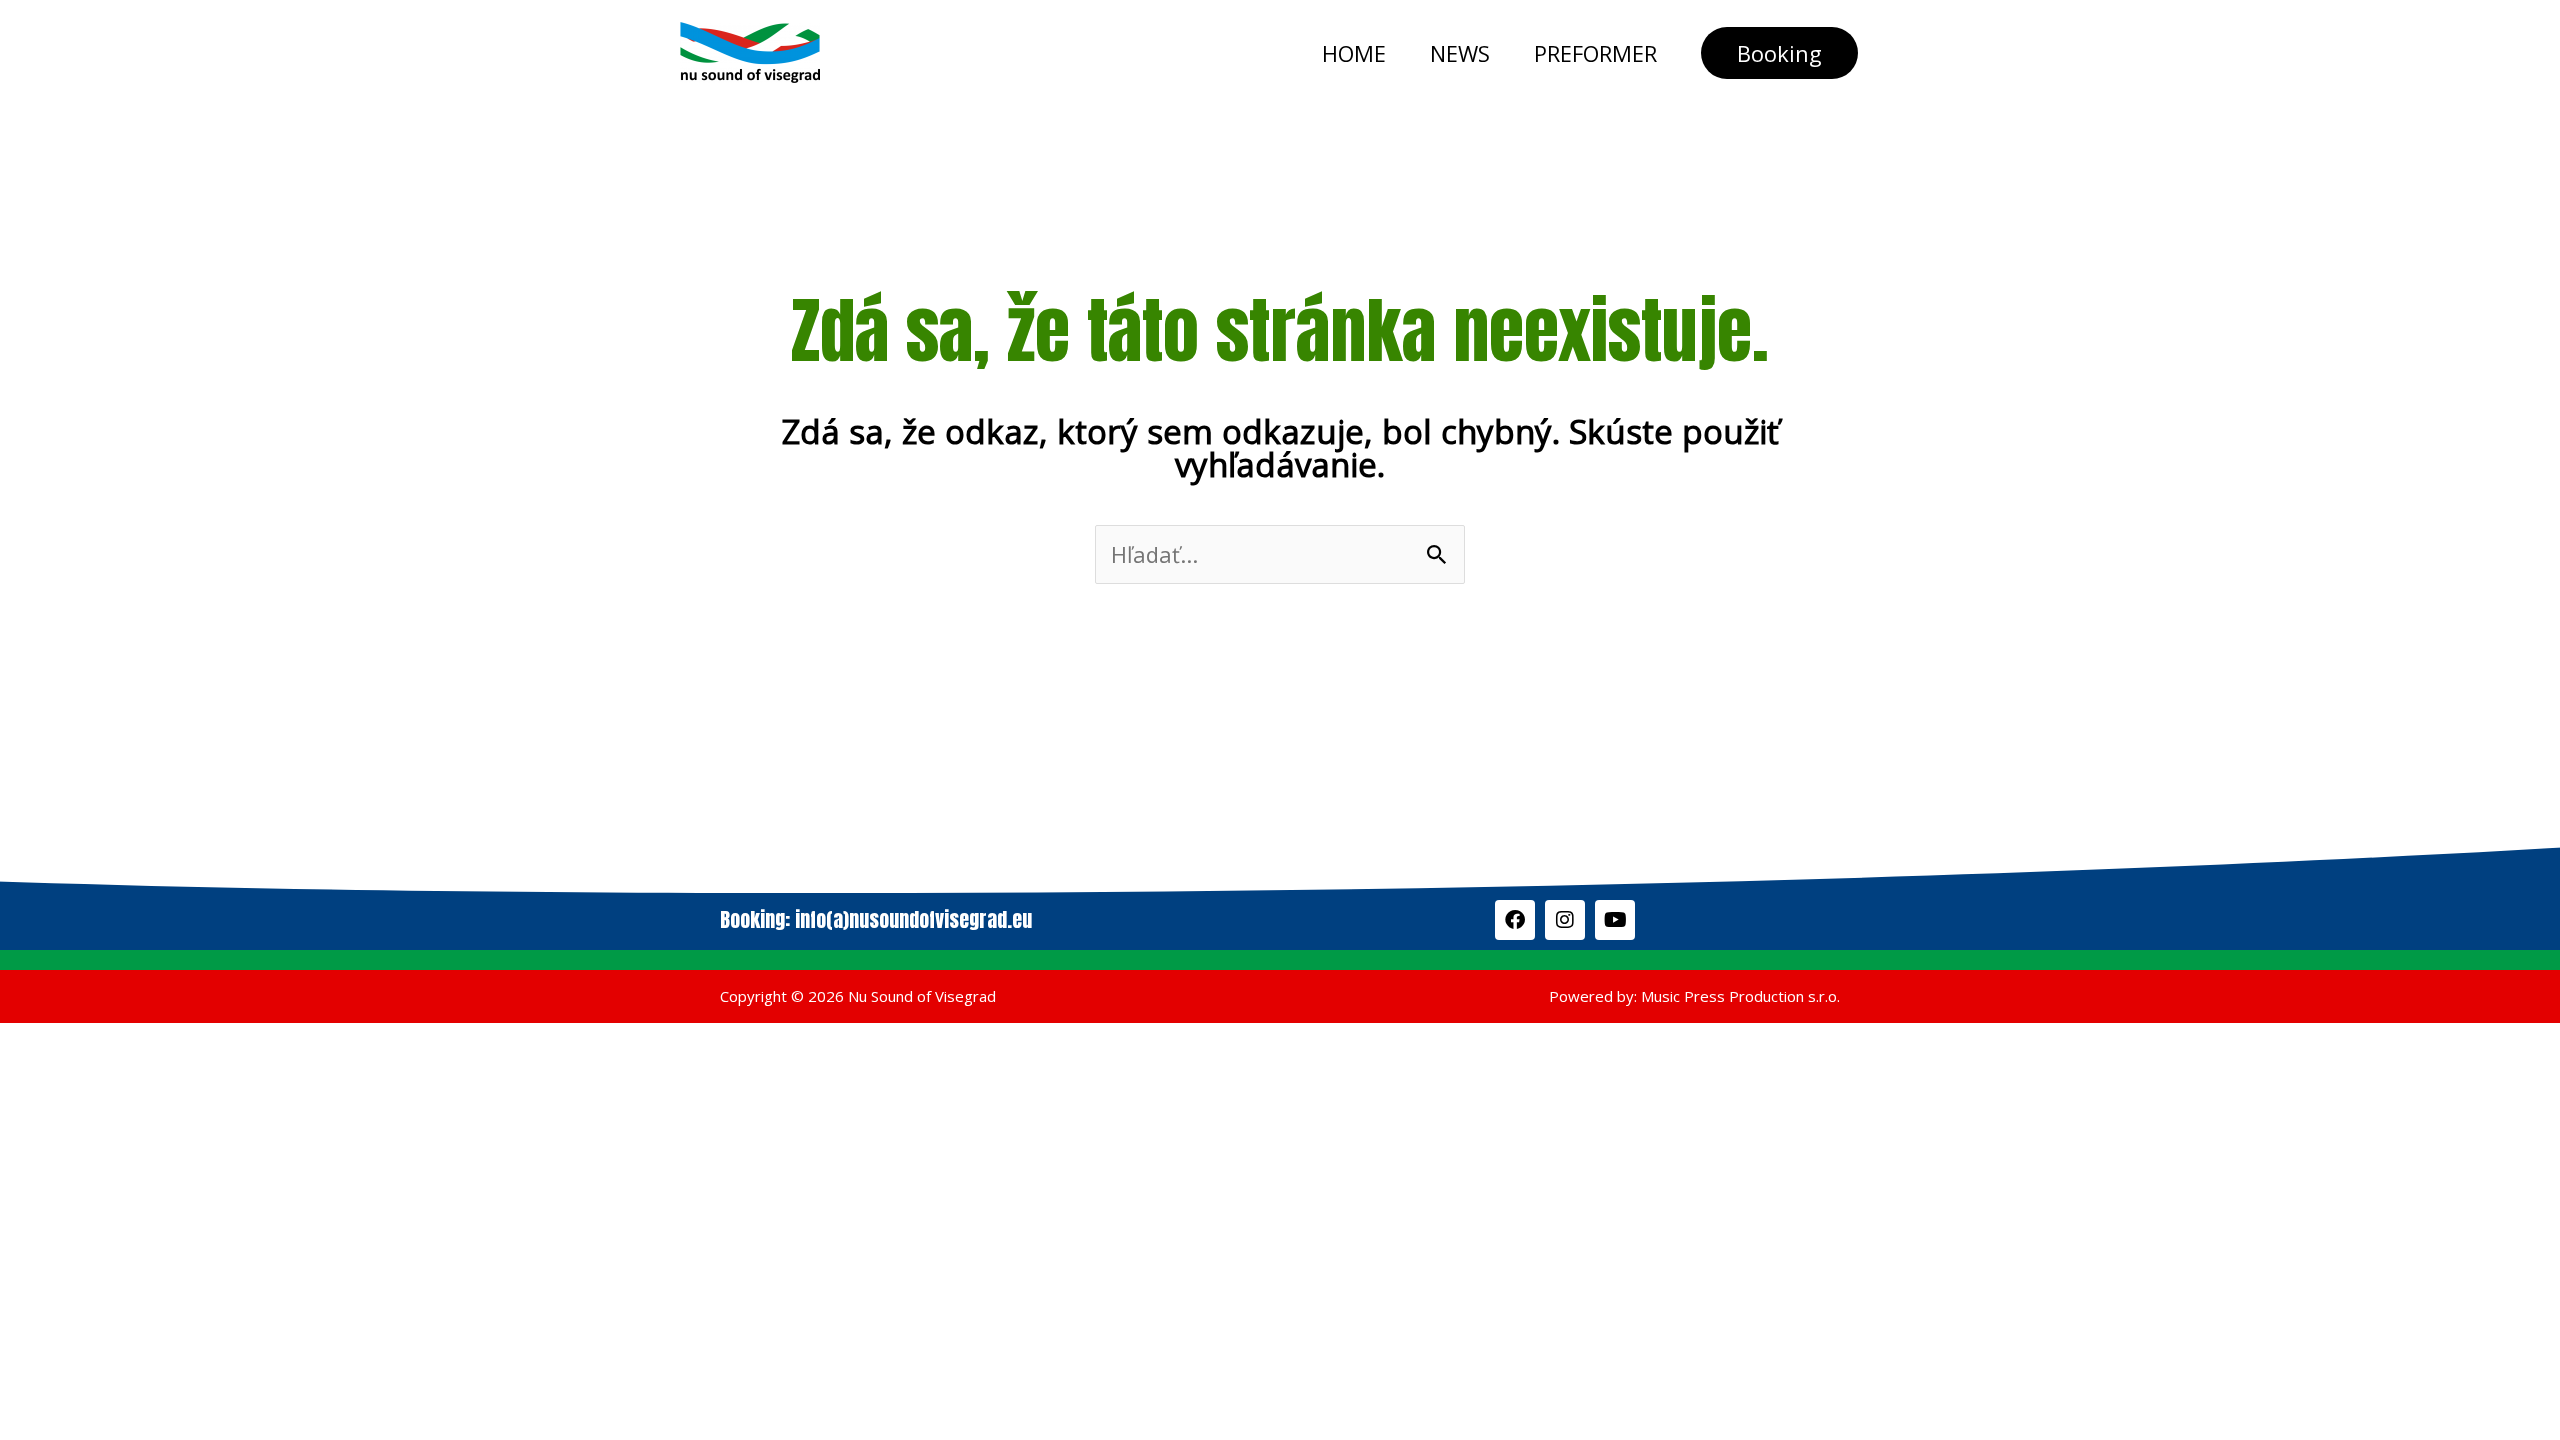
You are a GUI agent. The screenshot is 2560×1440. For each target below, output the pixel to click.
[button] (1779, 53)
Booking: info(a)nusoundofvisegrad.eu (876, 919)
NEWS (1460, 53)
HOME (1354, 53)
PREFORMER (1595, 53)
